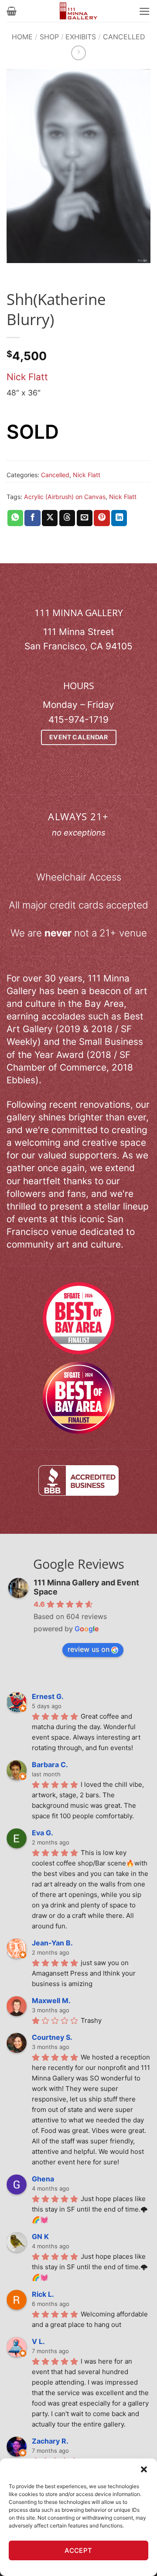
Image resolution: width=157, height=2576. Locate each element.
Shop (49, 37)
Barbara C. (50, 1765)
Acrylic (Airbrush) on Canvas (65, 497)
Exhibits (81, 37)
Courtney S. (52, 2037)
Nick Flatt (27, 377)
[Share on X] (50, 518)
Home (22, 37)
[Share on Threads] (67, 518)
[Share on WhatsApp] (15, 518)
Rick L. (43, 2294)
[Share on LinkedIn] (119, 518)
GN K (40, 2236)
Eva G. (43, 1833)
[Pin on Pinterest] (102, 518)
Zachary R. (50, 2441)
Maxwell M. (51, 2000)
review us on (89, 1649)
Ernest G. (48, 1696)
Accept (78, 2550)
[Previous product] (78, 53)
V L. (38, 2341)
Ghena (43, 2179)
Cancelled (124, 37)
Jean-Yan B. (52, 1943)
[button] (144, 2469)
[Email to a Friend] (85, 518)
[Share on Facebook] (32, 518)
